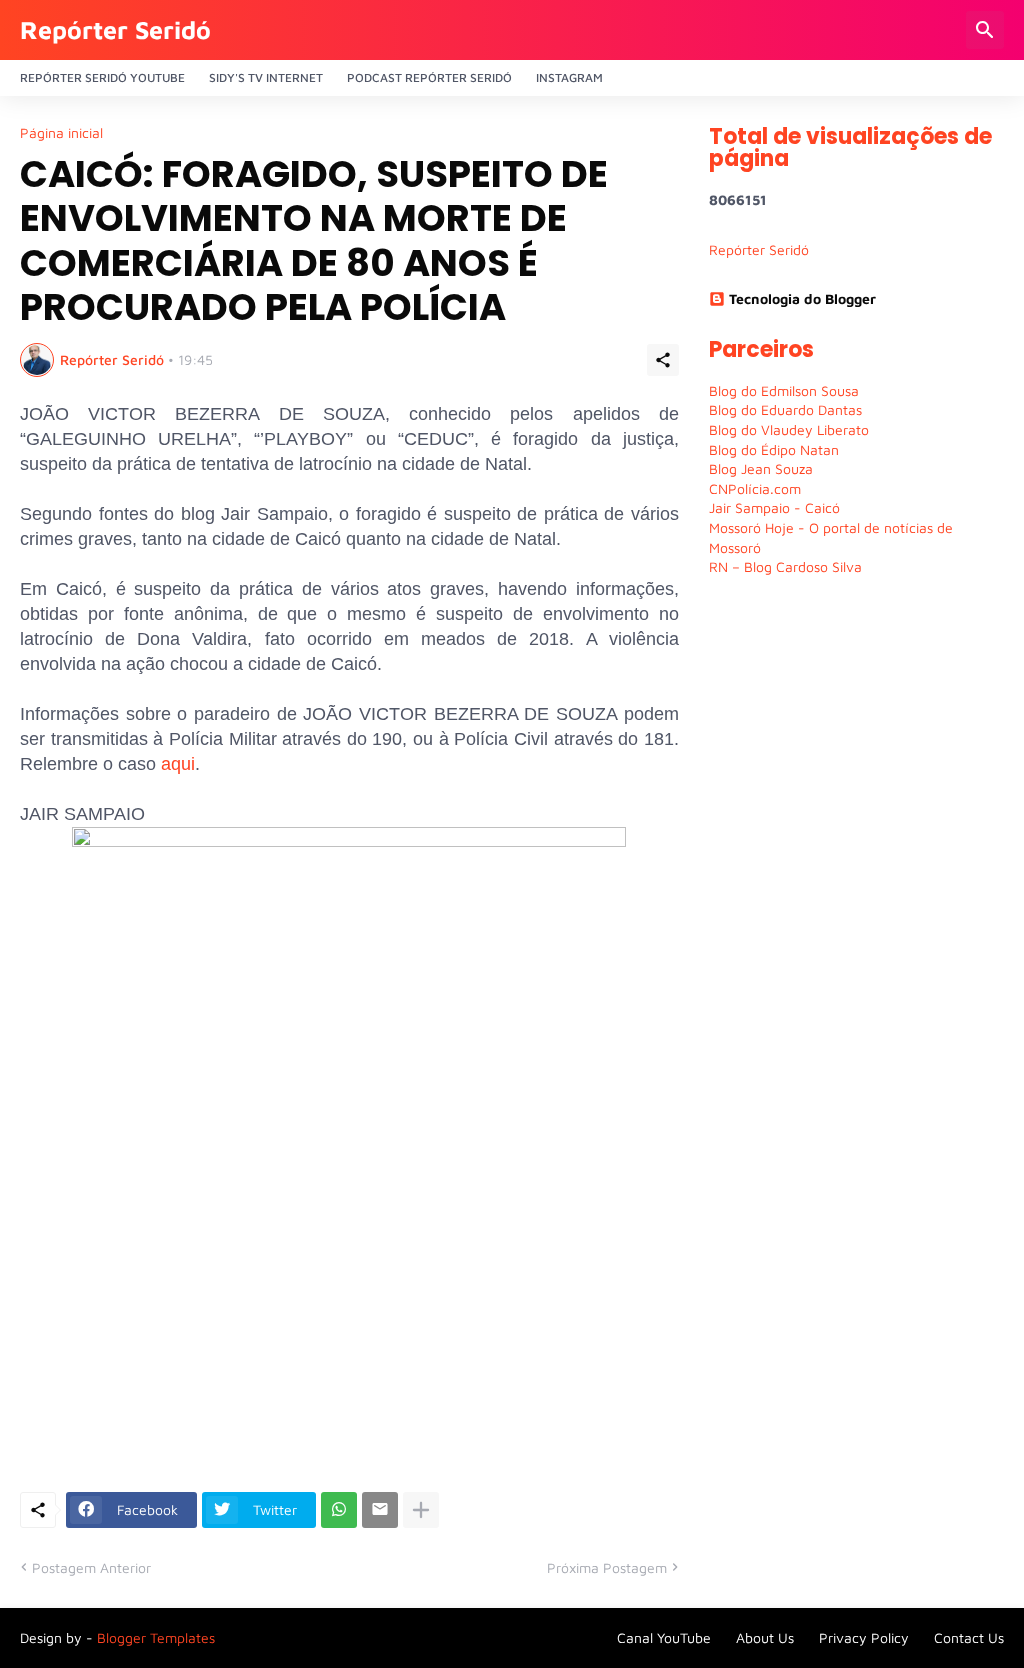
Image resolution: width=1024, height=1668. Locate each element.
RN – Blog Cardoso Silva (785, 566)
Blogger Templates (156, 1637)
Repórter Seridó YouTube (102, 77)
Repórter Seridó (115, 29)
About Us (765, 1637)
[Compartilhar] (663, 360)
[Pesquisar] (985, 30)
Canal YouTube (664, 1637)
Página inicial (61, 133)
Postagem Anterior (91, 1567)
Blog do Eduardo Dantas (785, 409)
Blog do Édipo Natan (774, 449)
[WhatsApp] (339, 1510)
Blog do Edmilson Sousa (784, 390)
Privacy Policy (864, 1637)
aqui (178, 764)
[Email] (380, 1510)
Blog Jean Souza (761, 468)
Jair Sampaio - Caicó (774, 507)
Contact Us (969, 1637)
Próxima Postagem (607, 1567)
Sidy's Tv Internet (266, 77)
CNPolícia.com (755, 488)
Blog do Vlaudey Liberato (789, 429)
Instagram (569, 77)
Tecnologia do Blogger (802, 298)
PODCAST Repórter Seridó (429, 77)
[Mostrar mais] (421, 1510)
